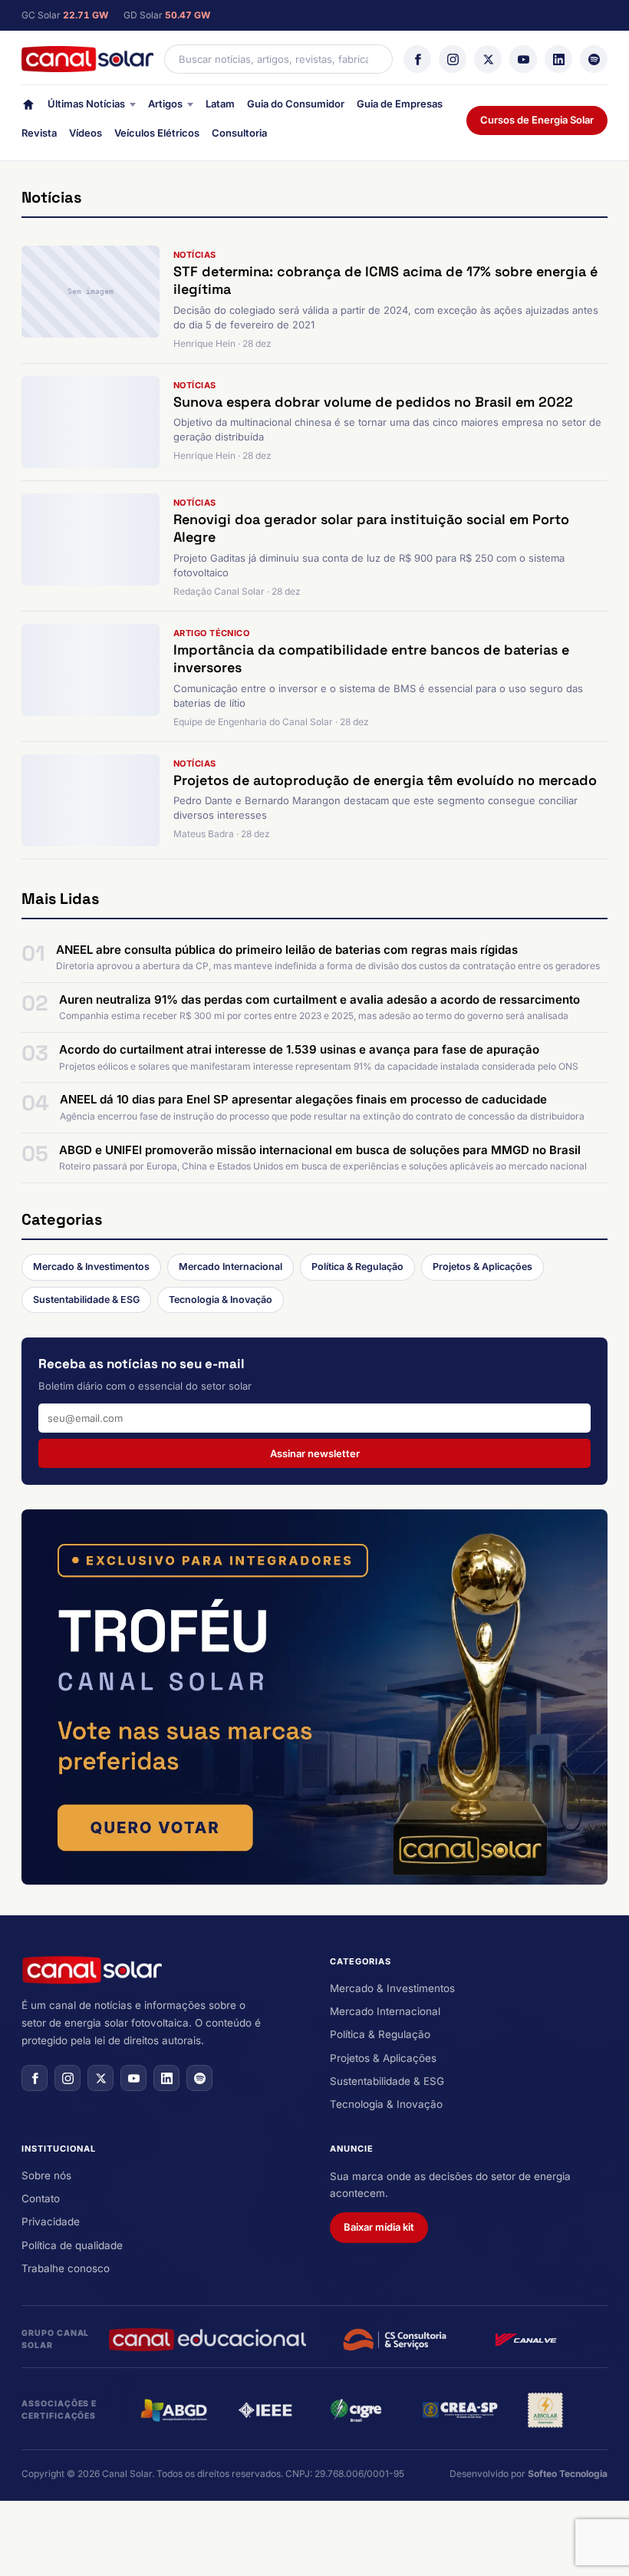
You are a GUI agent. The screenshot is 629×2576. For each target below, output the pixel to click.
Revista (39, 133)
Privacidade (51, 2221)
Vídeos (86, 133)
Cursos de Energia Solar (537, 120)
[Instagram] (453, 59)
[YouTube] (523, 59)
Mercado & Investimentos (91, 1267)
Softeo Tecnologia (568, 2474)
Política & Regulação (357, 1267)
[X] (488, 59)
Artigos (165, 104)
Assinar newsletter (315, 1453)
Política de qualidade (72, 2245)
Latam (220, 104)
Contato (41, 2198)
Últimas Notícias (86, 104)
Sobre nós (46, 2175)
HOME (28, 108)
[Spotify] (594, 59)
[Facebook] (417, 59)
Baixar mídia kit (379, 2227)
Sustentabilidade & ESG (86, 1300)
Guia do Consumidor (296, 104)
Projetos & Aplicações (482, 1267)
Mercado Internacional (231, 1267)
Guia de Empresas (400, 104)
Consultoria (239, 133)
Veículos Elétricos (157, 133)
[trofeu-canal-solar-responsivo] (314, 1697)
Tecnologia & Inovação (221, 1300)
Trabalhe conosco (66, 2268)
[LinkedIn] (558, 59)
